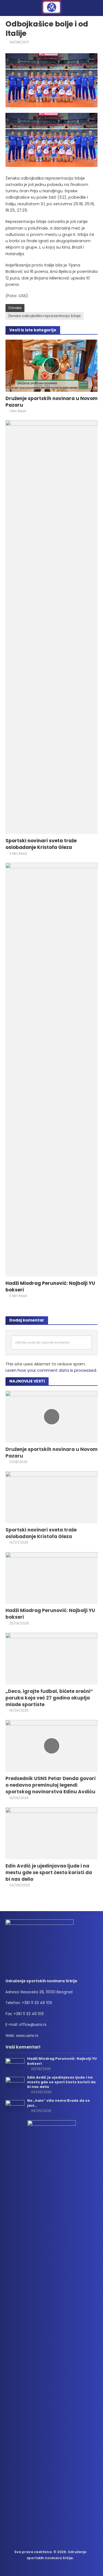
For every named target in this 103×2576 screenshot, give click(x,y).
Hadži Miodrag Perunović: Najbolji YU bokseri (50, 1286)
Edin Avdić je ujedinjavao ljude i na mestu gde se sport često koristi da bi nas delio (49, 1872)
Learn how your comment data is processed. (51, 1370)
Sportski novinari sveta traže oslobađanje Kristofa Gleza (41, 844)
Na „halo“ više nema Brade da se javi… (59, 2103)
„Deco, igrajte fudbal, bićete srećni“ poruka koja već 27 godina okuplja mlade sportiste (49, 1698)
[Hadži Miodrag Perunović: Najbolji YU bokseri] (51, 1069)
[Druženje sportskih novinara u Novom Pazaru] (51, 365)
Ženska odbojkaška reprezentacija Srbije (44, 316)
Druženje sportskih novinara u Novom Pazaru (51, 402)
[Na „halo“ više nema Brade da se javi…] (15, 2106)
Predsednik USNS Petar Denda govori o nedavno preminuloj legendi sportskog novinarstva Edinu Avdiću (51, 1785)
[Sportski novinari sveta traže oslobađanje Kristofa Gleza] (51, 627)
